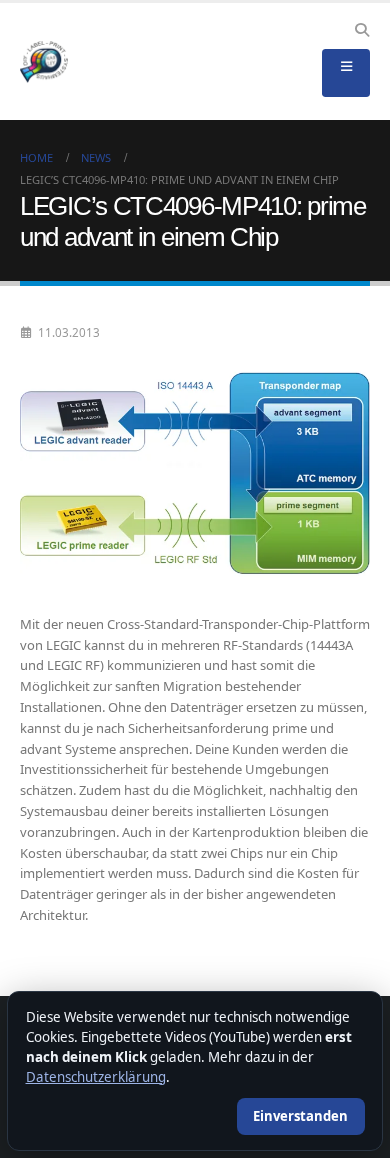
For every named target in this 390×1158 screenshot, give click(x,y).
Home (36, 157)
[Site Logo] (44, 62)
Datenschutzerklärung (96, 1077)
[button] (361, 30)
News (96, 157)
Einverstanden (300, 1116)
